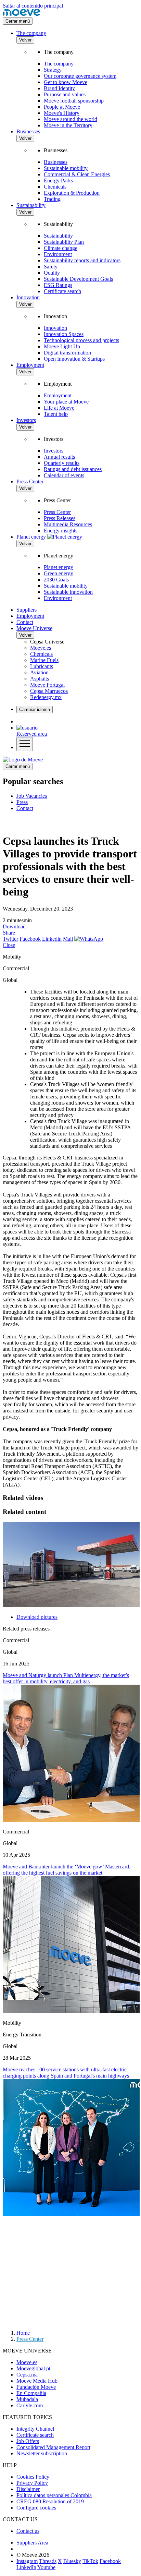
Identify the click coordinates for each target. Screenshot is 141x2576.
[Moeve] (22, 14)
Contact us (28, 2531)
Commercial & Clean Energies (77, 174)
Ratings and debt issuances (73, 469)
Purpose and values (65, 94)
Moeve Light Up (62, 346)
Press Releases (60, 518)
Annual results (59, 457)
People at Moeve (62, 107)
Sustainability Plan (64, 242)
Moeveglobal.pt (33, 2368)
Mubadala (27, 2399)
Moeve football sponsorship (74, 101)
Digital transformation (67, 353)
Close (9, 945)
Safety (51, 267)
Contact (25, 622)
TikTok (90, 2561)
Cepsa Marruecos (49, 691)
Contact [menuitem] (25, 808)
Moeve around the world (70, 119)
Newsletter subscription (42, 2453)
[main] (23, 760)
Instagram (27, 2561)
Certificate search (62, 291)
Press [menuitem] (22, 802)
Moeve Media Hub (37, 2381)
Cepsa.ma (27, 2375)
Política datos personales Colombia (54, 2495)
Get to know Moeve (66, 82)
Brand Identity (59, 88)
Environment (58, 254)
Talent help (56, 414)
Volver (25, 40)
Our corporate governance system (80, 76)
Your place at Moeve (66, 402)
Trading (52, 199)
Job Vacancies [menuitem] (32, 796)
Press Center (30, 482)
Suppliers (27, 610)
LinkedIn (26, 2567)
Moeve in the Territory (68, 125)
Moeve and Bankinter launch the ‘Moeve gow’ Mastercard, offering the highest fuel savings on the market (67, 1870)
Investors (26, 420)
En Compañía (31, 2393)
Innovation (28, 297)
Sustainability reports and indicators (82, 260)
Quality (52, 273)
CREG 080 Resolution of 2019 (50, 2501)
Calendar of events (64, 475)
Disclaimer (28, 2489)
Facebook (30, 939)
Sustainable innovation (68, 592)
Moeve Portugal (47, 685)
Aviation (39, 672)
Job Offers (28, 2441)
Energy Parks (58, 180)
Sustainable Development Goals (78, 279)
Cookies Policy (33, 2477)
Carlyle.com (30, 2405)
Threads (48, 2561)
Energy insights (61, 531)
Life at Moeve (59, 408)
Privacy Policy (32, 2483)
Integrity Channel (35, 2429)
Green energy (59, 573)
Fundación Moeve (36, 2387)
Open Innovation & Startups (74, 359)
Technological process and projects (81, 340)
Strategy (53, 70)
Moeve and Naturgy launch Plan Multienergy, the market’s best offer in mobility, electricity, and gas (66, 1678)
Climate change (61, 248)
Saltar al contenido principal (33, 6)
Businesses (28, 131)
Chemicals (55, 187)
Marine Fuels (44, 660)
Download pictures (37, 1617)
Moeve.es (41, 648)
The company (31, 33)
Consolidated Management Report (53, 2447)
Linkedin (52, 939)
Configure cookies (36, 2508)
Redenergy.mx (46, 697)
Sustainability (31, 205)
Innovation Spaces (64, 334)
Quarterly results (62, 463)
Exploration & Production (72, 193)
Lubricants (42, 666)
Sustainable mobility (66, 168)
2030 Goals (56, 580)
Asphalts (40, 679)
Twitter (10, 939)
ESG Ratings (58, 285)
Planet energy (59, 567)
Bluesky (72, 2561)
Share (9, 933)
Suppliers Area (32, 2543)
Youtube (46, 2567)
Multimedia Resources (68, 524)
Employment (30, 365)
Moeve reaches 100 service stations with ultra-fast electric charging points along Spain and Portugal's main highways (66, 2073)
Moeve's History (62, 113)
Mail (68, 939)
